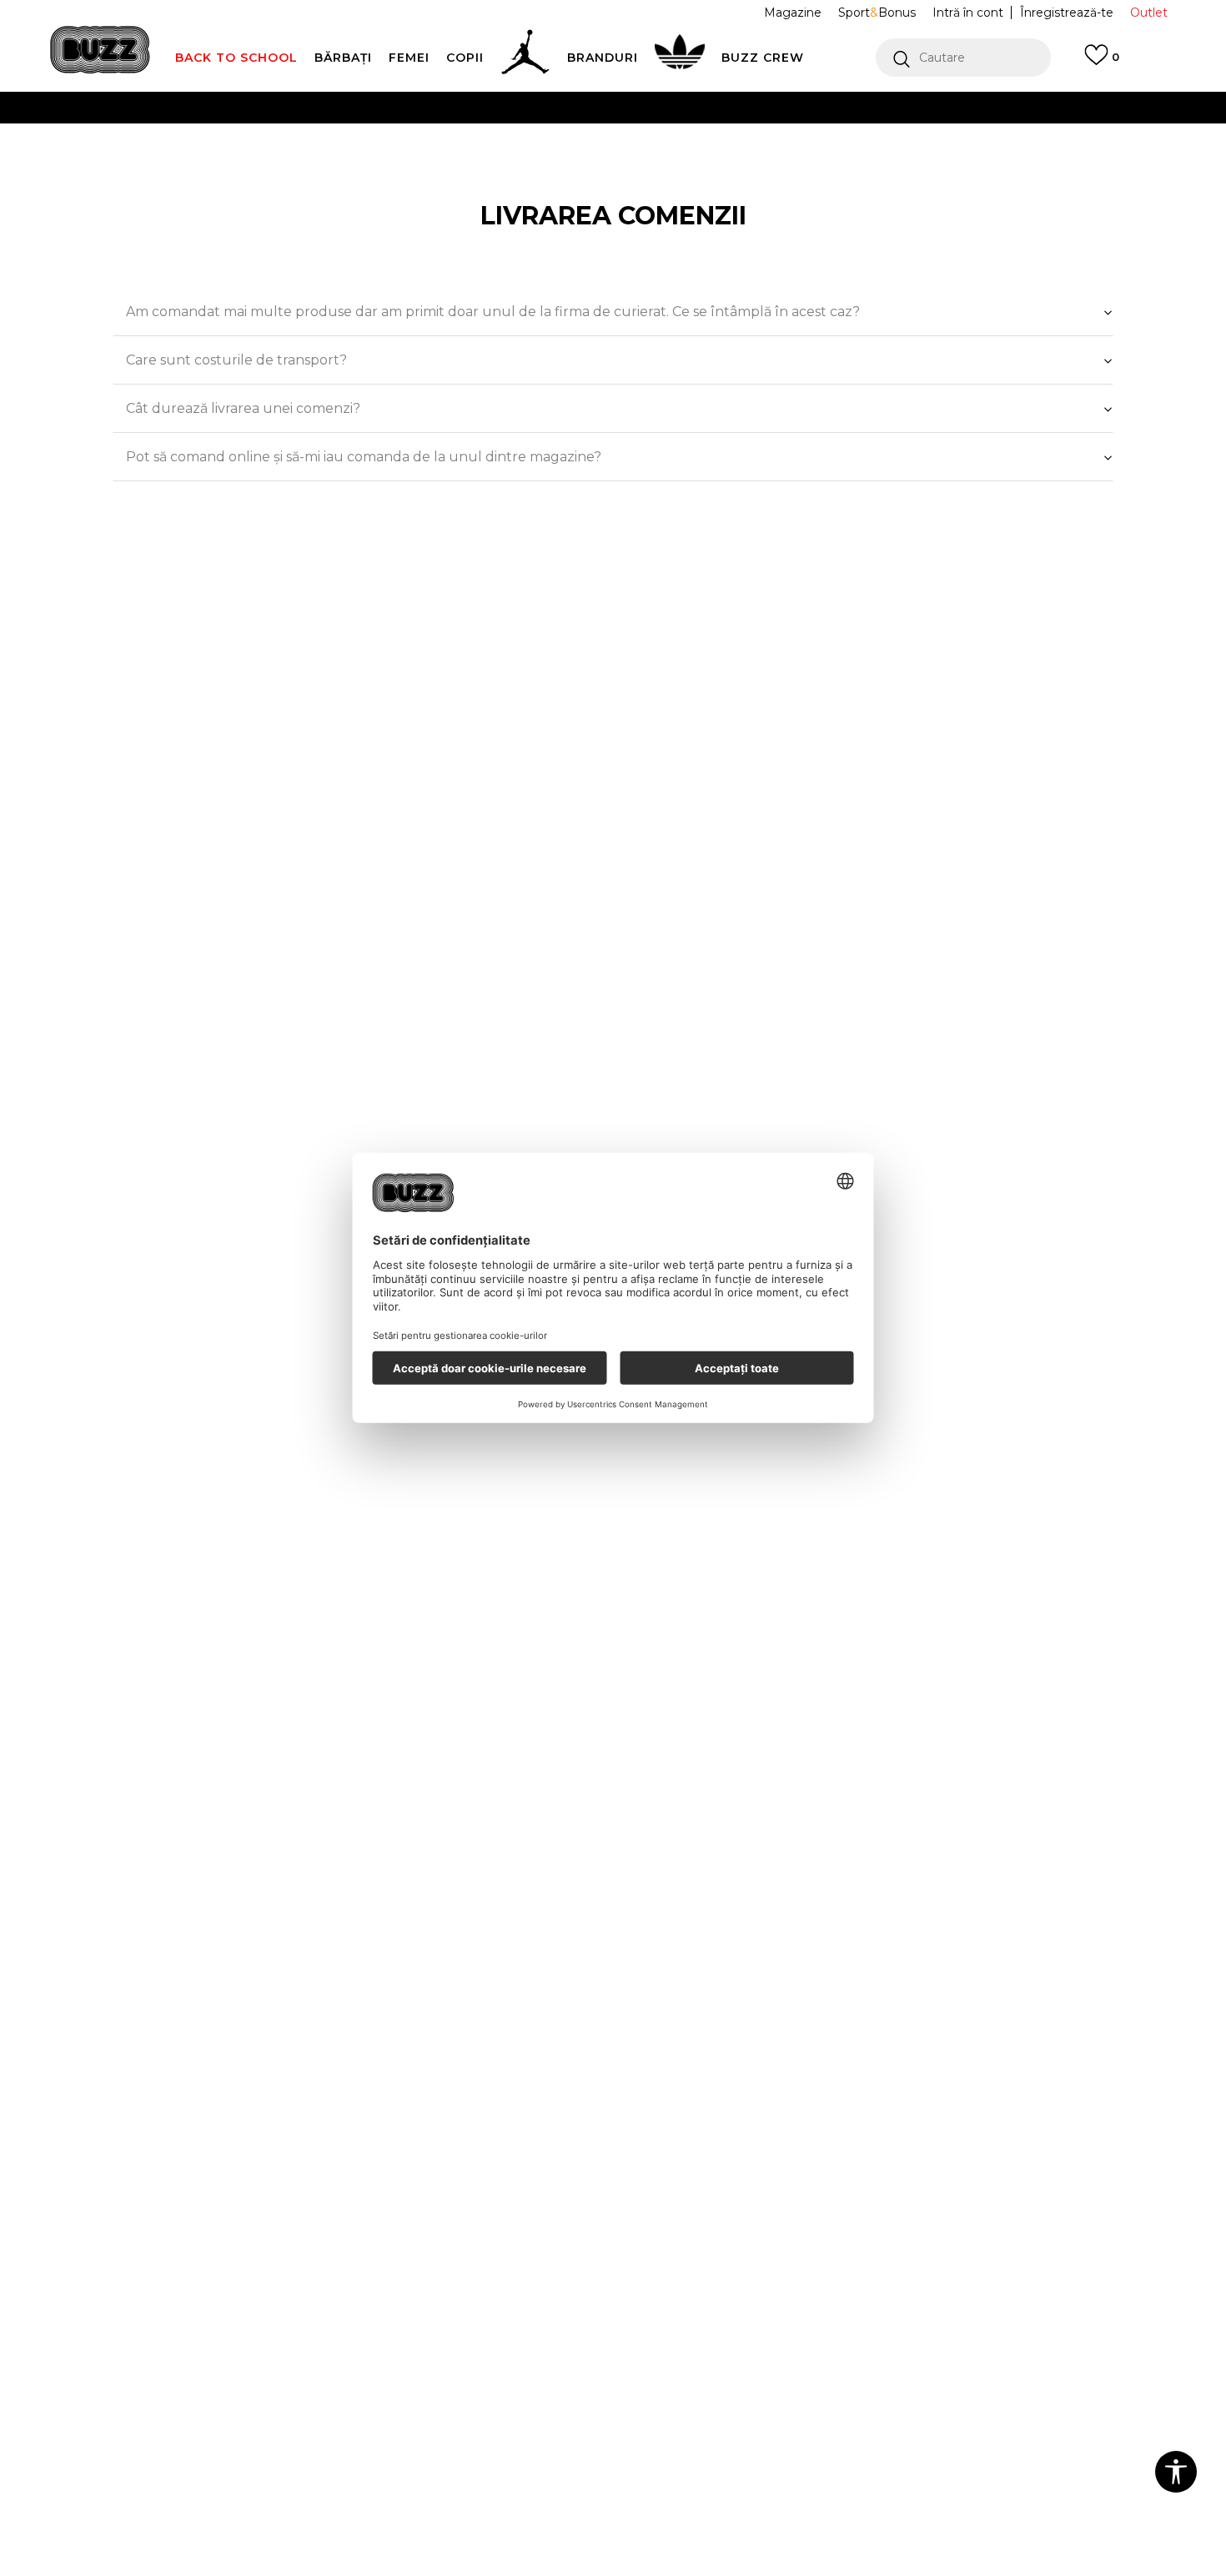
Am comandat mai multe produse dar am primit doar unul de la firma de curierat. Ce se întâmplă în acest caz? (493, 312)
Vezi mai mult (904, 141)
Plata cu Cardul (446, 107)
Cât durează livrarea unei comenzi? (243, 408)
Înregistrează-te (1067, 13)
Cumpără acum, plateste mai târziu (407, 141)
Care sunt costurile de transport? (236, 360)
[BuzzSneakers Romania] (100, 50)
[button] (963, 58)
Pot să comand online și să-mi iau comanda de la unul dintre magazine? (364, 457)
